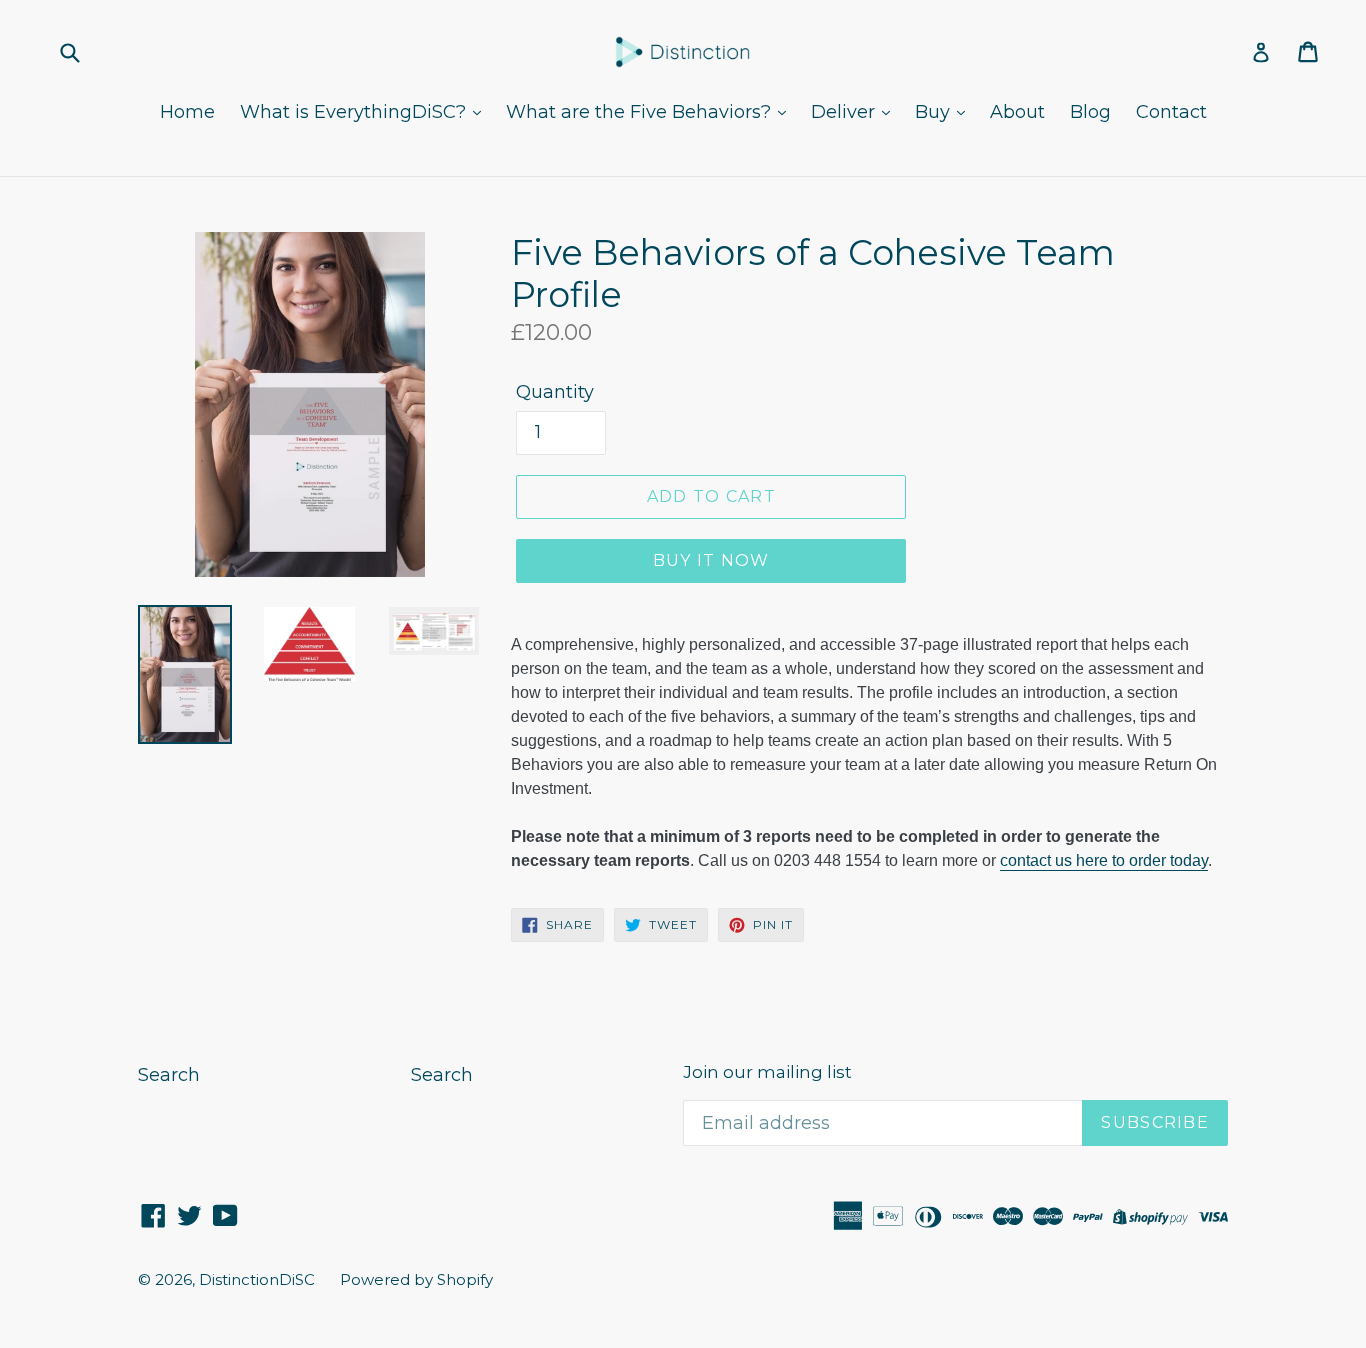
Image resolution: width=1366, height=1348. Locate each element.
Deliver (845, 112)
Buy (935, 112)
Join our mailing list (767, 1072)
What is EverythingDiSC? (355, 112)
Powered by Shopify (416, 1279)
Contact (1171, 112)
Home (187, 112)
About (1017, 112)
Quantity (555, 392)
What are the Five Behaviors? (641, 112)
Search (169, 1075)
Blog (1090, 112)
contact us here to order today (1104, 860)
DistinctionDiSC (257, 1279)
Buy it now (711, 560)
